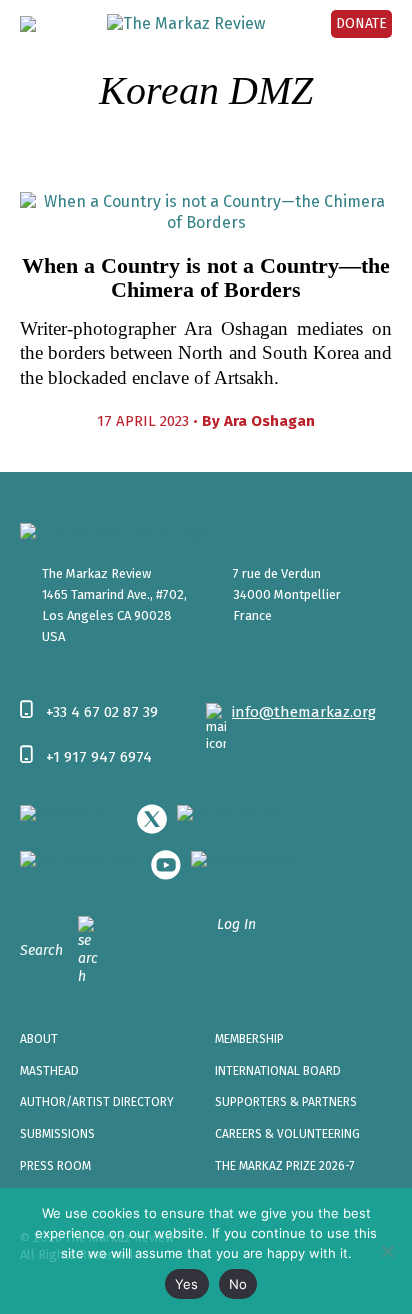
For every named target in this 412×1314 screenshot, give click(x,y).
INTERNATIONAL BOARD (278, 1071)
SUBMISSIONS (57, 1134)
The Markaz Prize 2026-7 (284, 1166)
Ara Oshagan (269, 421)
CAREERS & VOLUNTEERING (287, 1134)
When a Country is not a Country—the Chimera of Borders (206, 277)
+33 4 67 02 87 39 (102, 712)
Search (41, 950)
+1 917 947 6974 (99, 757)
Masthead (49, 1071)
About (39, 1039)
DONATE (361, 23)
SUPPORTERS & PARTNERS (286, 1102)
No (238, 1284)
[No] (387, 1251)
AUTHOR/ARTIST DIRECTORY (97, 1102)
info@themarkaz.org (304, 712)
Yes (187, 1284)
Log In (236, 924)
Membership (249, 1039)
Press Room (55, 1166)
